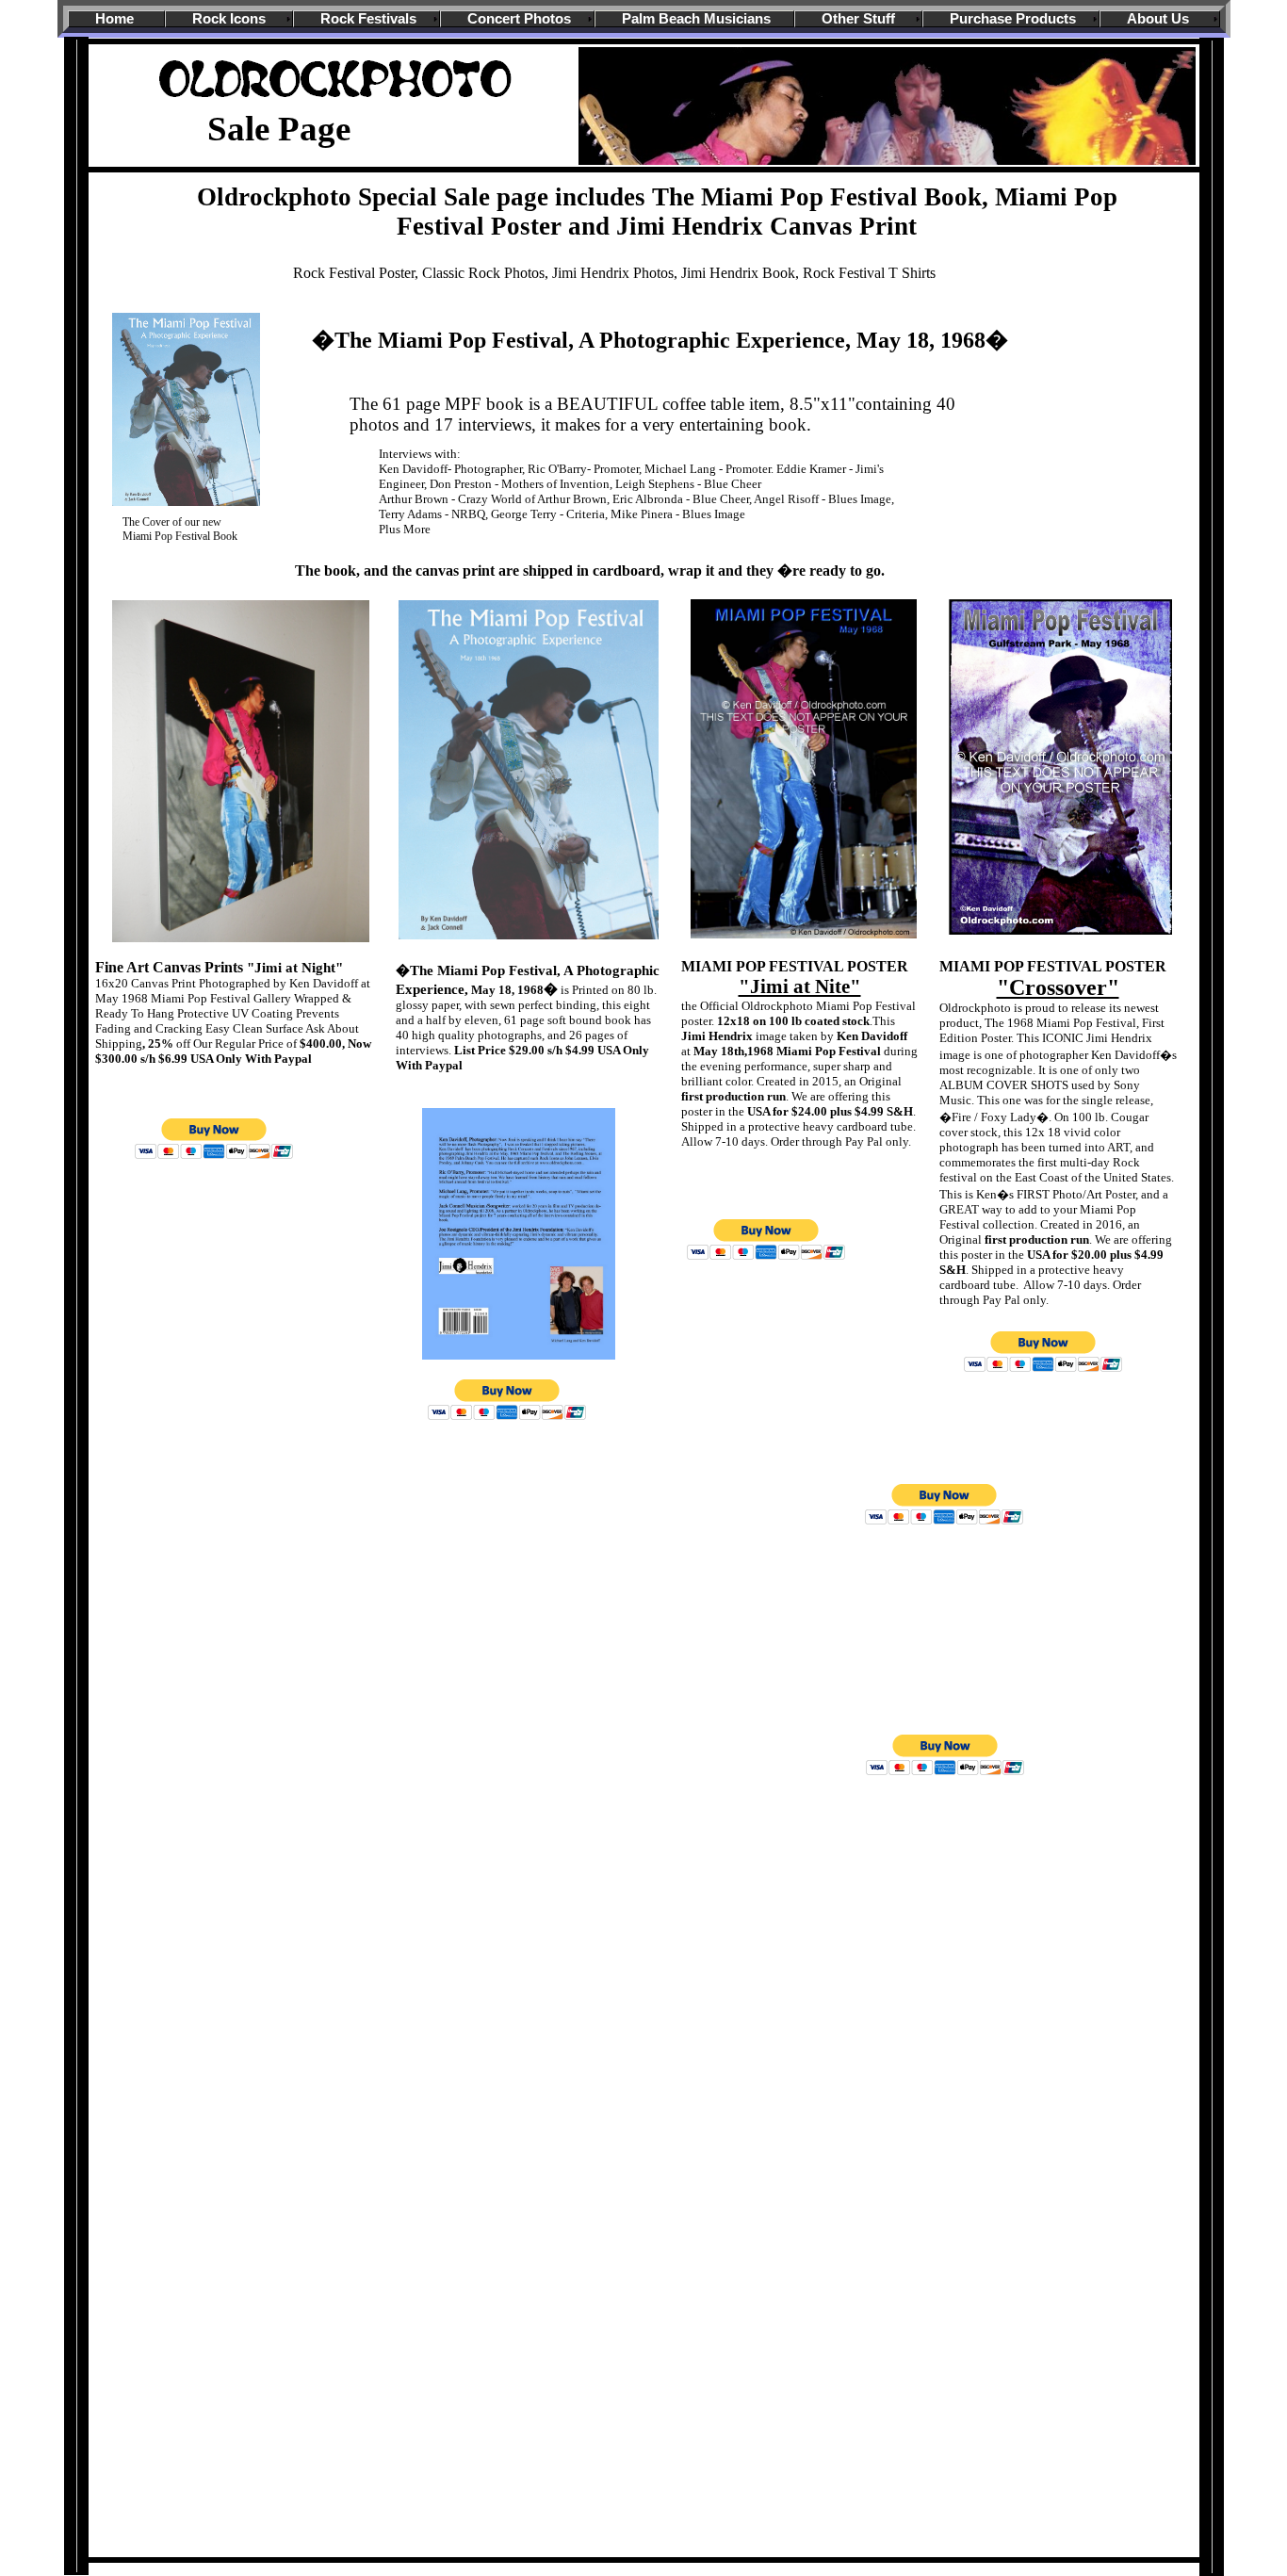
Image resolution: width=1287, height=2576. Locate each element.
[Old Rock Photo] (338, 102)
